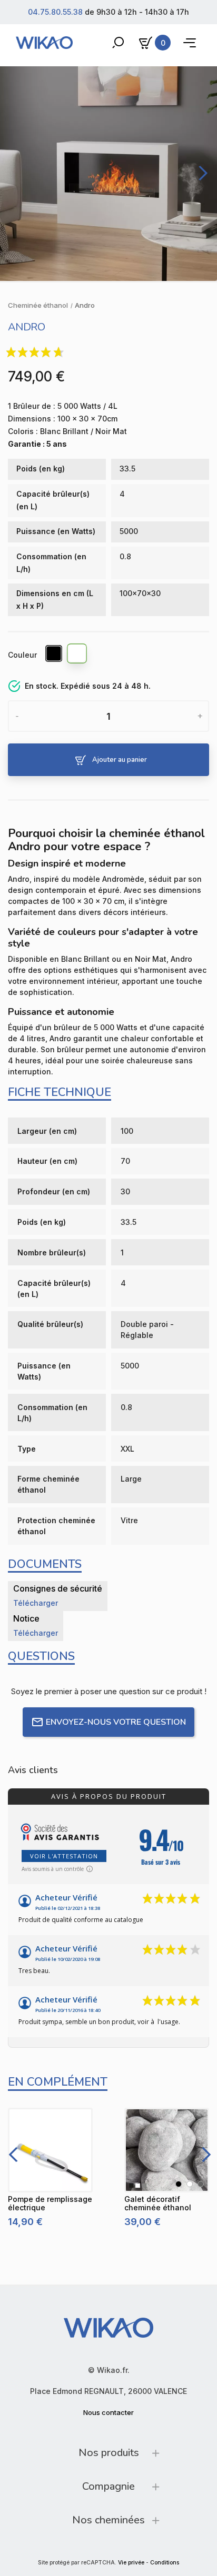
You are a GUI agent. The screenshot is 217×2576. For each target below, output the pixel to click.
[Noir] (54, 655)
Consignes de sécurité (58, 1588)
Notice (26, 1618)
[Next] (201, 173)
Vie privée (131, 2563)
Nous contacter (108, 2412)
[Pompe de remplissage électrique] (50, 2150)
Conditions (165, 2563)
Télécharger (36, 1603)
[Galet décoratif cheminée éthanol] (167, 2150)
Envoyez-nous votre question (116, 1722)
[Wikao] (44, 43)
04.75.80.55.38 (55, 12)
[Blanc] (77, 655)
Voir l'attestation (64, 1856)
